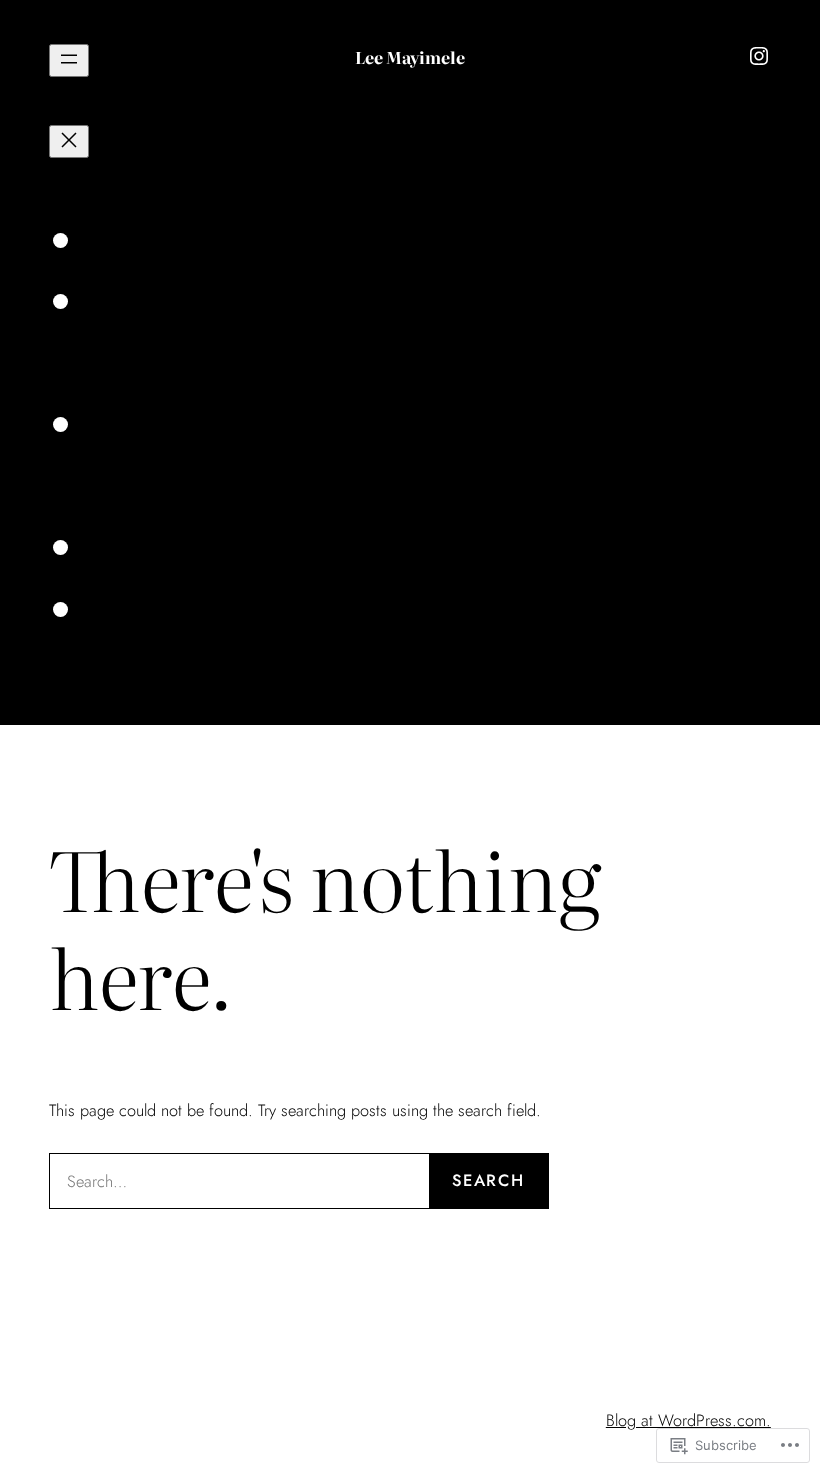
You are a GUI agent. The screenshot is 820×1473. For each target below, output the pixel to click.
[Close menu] (69, 141)
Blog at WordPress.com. (688, 1420)
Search (488, 1180)
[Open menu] (69, 60)
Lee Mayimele (410, 57)
